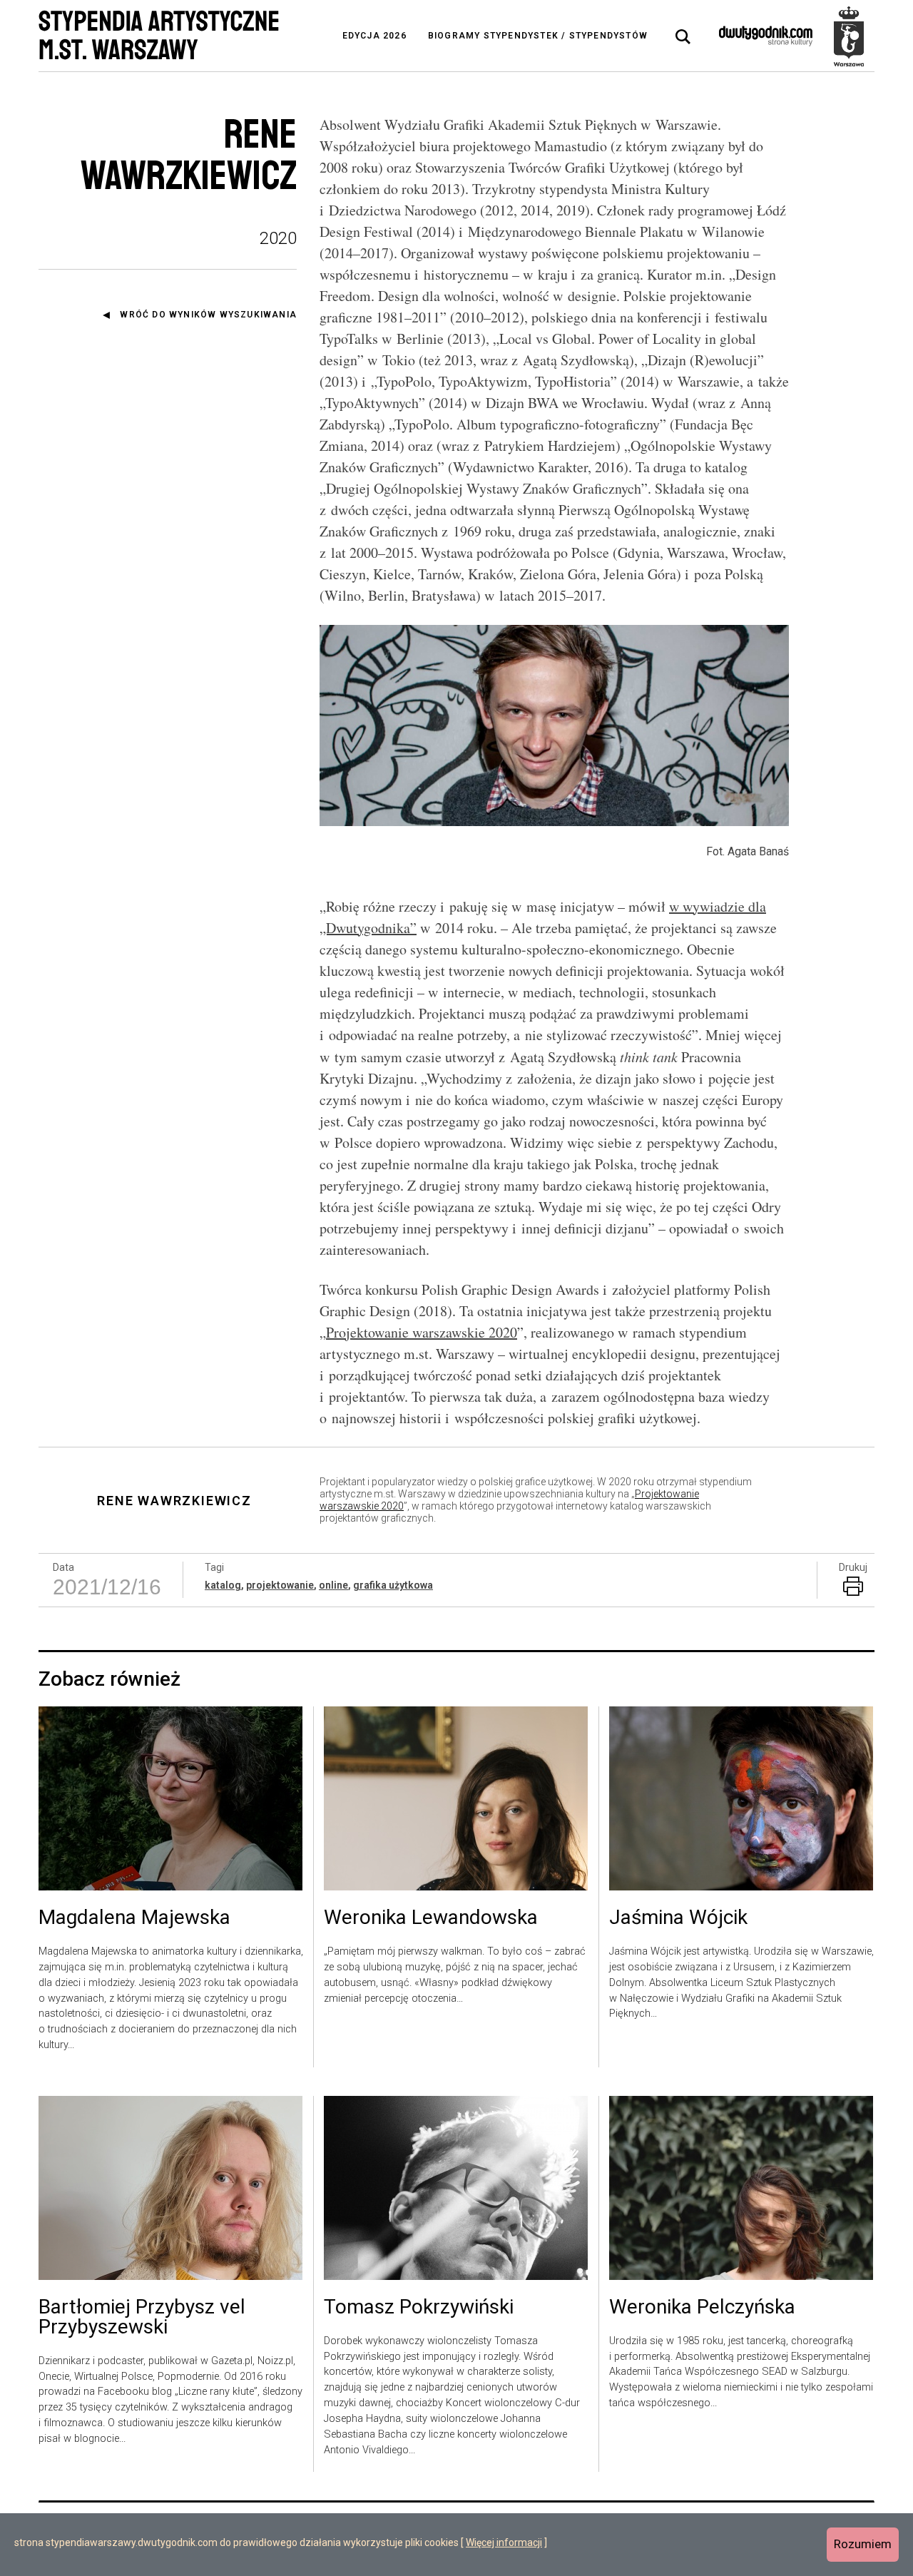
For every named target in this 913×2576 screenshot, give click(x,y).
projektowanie (280, 1585)
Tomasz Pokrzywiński (419, 2308)
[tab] (683, 37)
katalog (223, 1585)
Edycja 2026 (374, 36)
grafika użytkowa (393, 1585)
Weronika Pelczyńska (702, 2308)
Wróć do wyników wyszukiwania (208, 315)
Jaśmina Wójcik (678, 1918)
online (333, 1585)
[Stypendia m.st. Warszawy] (849, 36)
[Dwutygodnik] (766, 36)
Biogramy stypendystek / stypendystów (538, 36)
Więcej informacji (504, 2542)
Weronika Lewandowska (431, 1918)
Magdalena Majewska (134, 1918)
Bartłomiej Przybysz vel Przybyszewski (142, 2318)
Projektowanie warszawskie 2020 (422, 1332)
